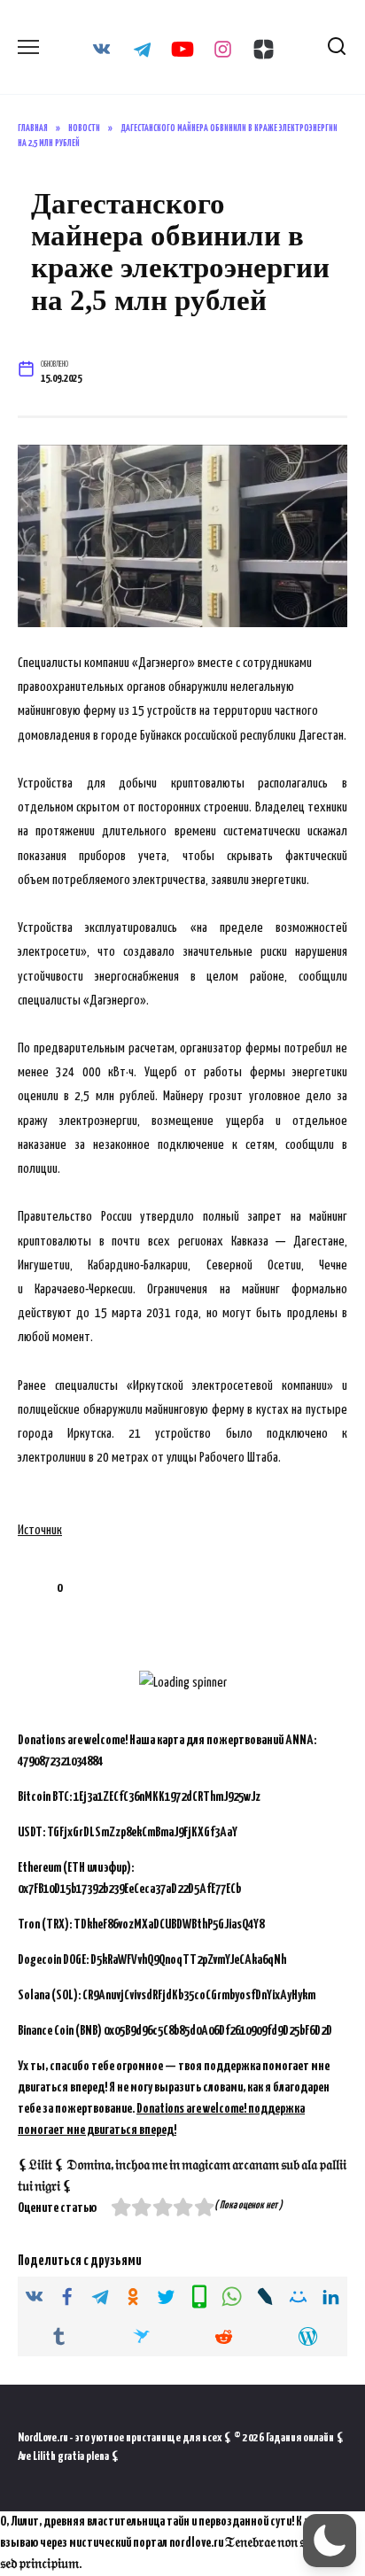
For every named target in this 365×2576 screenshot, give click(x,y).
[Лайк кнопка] (31, 1588)
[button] (330, 2541)
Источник (40, 1530)
